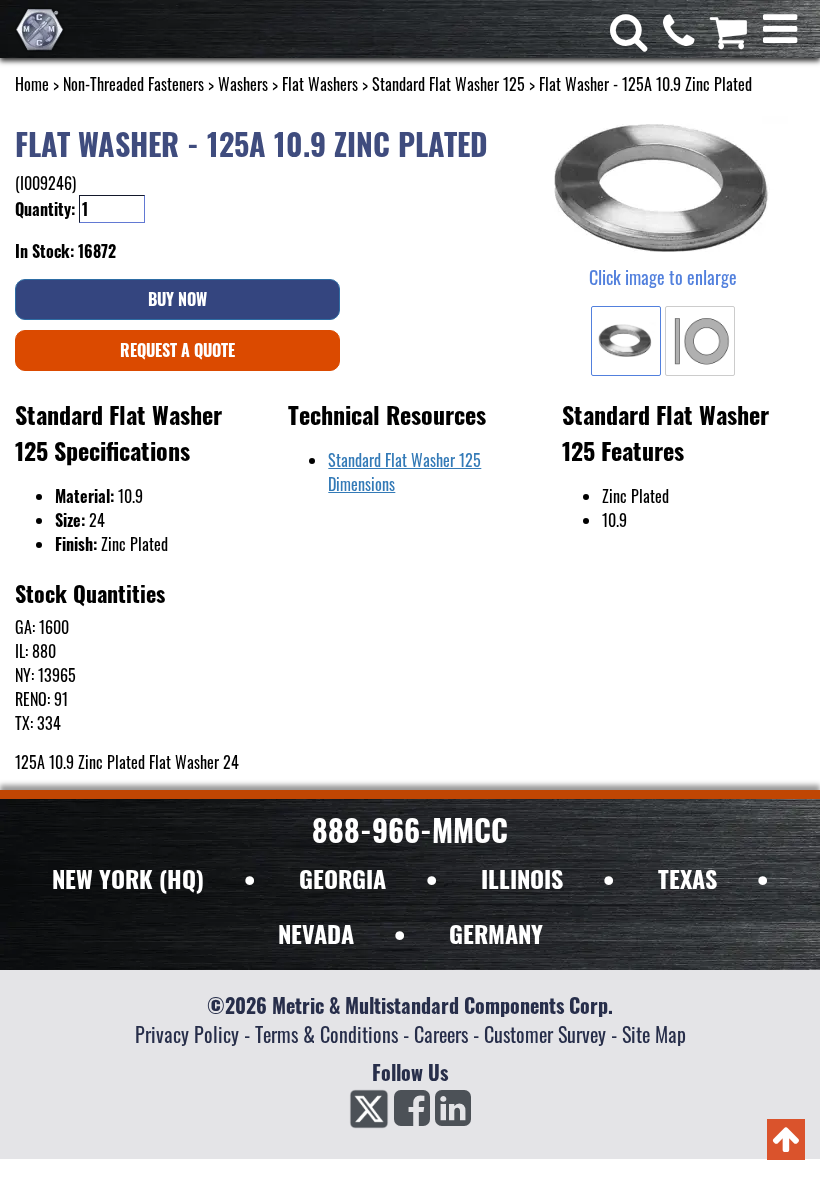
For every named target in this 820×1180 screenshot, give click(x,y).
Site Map (654, 1034)
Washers (243, 84)
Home (32, 84)
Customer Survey (545, 1034)
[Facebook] (412, 1114)
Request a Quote (177, 350)
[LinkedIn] (453, 1114)
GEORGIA (342, 878)
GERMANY (496, 933)
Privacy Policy (187, 1034)
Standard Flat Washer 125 (448, 84)
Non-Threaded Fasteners (133, 84)
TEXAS (687, 878)
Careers (441, 1034)
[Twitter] (369, 1114)
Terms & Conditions (326, 1034)
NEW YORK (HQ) (128, 878)
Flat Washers (320, 84)
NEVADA (316, 933)
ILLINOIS (522, 878)
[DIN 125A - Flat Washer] (662, 190)
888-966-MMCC (410, 829)
